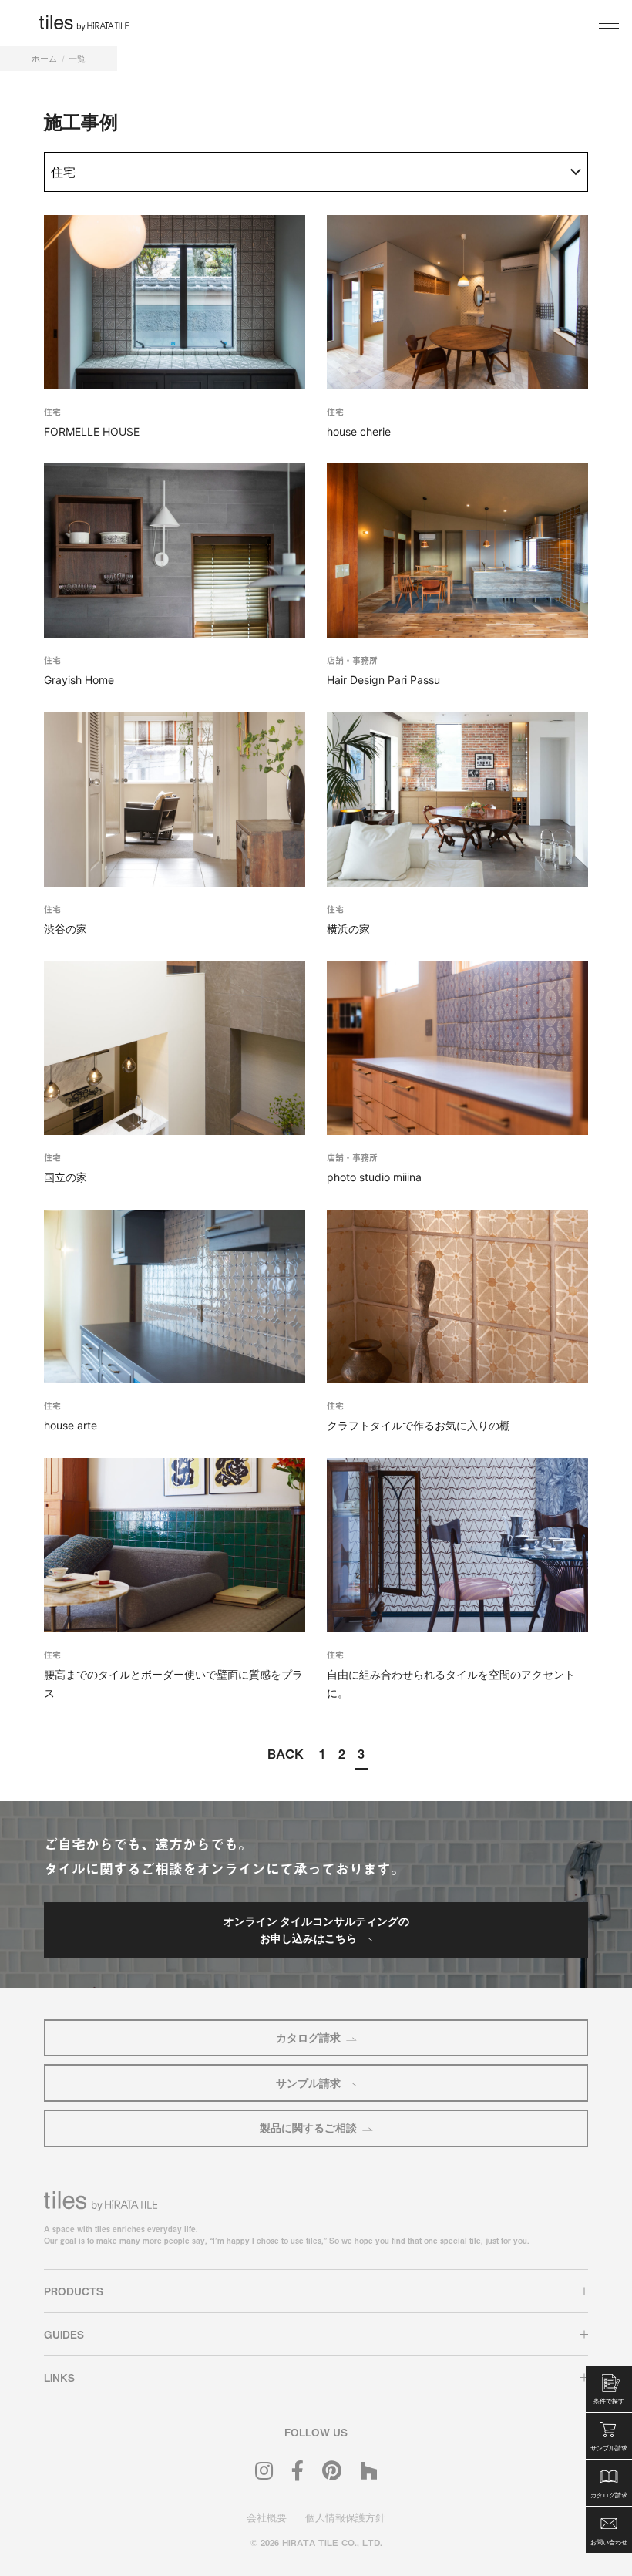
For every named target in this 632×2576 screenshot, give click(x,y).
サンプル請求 (308, 2083)
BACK (286, 1753)
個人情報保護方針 (345, 2517)
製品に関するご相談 (308, 2128)
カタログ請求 (308, 2037)
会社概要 (267, 2517)
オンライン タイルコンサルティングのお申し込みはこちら (316, 1929)
